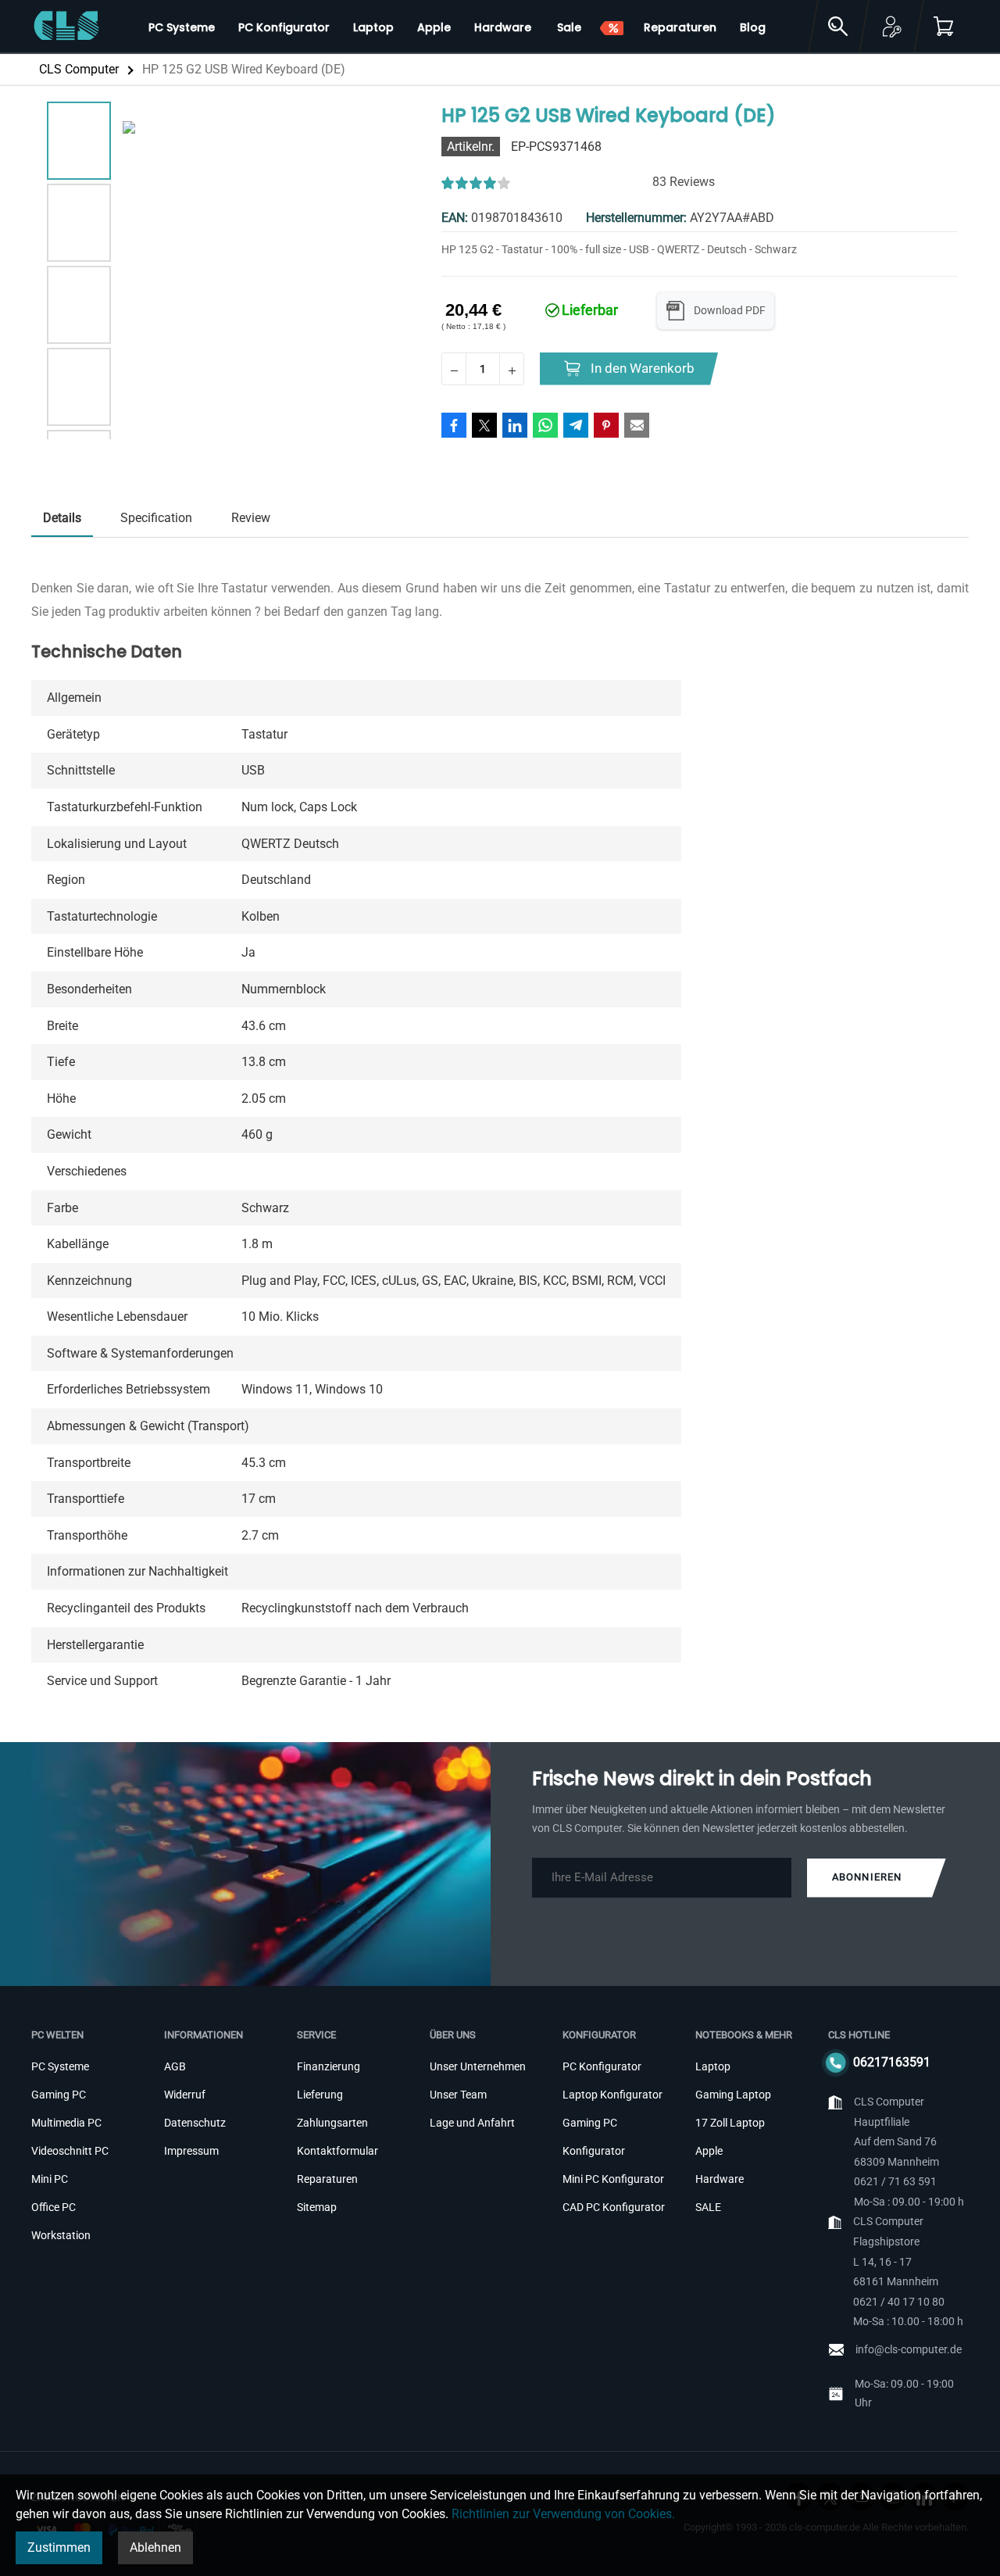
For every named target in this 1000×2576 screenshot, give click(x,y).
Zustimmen (59, 2547)
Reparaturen (327, 2179)
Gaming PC (59, 2095)
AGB (175, 2066)
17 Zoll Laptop (730, 2123)
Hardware (720, 2179)
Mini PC (50, 2179)
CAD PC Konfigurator (614, 2207)
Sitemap (317, 2207)
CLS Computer (79, 69)
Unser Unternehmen (478, 2066)
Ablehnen (155, 2547)
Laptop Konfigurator (612, 2095)
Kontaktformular (337, 2151)
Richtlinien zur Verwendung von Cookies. (563, 2514)
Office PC (54, 2207)
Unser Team (458, 2095)
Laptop (713, 2066)
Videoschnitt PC (70, 2151)
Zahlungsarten (332, 2123)
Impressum (191, 2151)
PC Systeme (60, 2066)
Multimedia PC (66, 2123)
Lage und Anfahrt (472, 2123)
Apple (709, 2151)
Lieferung (320, 2095)
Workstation (61, 2235)
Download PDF (730, 310)
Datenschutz (195, 2123)
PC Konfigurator (602, 2066)
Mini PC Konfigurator (613, 2179)
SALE (708, 2207)
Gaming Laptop (733, 2095)
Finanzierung (329, 2066)
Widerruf (185, 2095)
